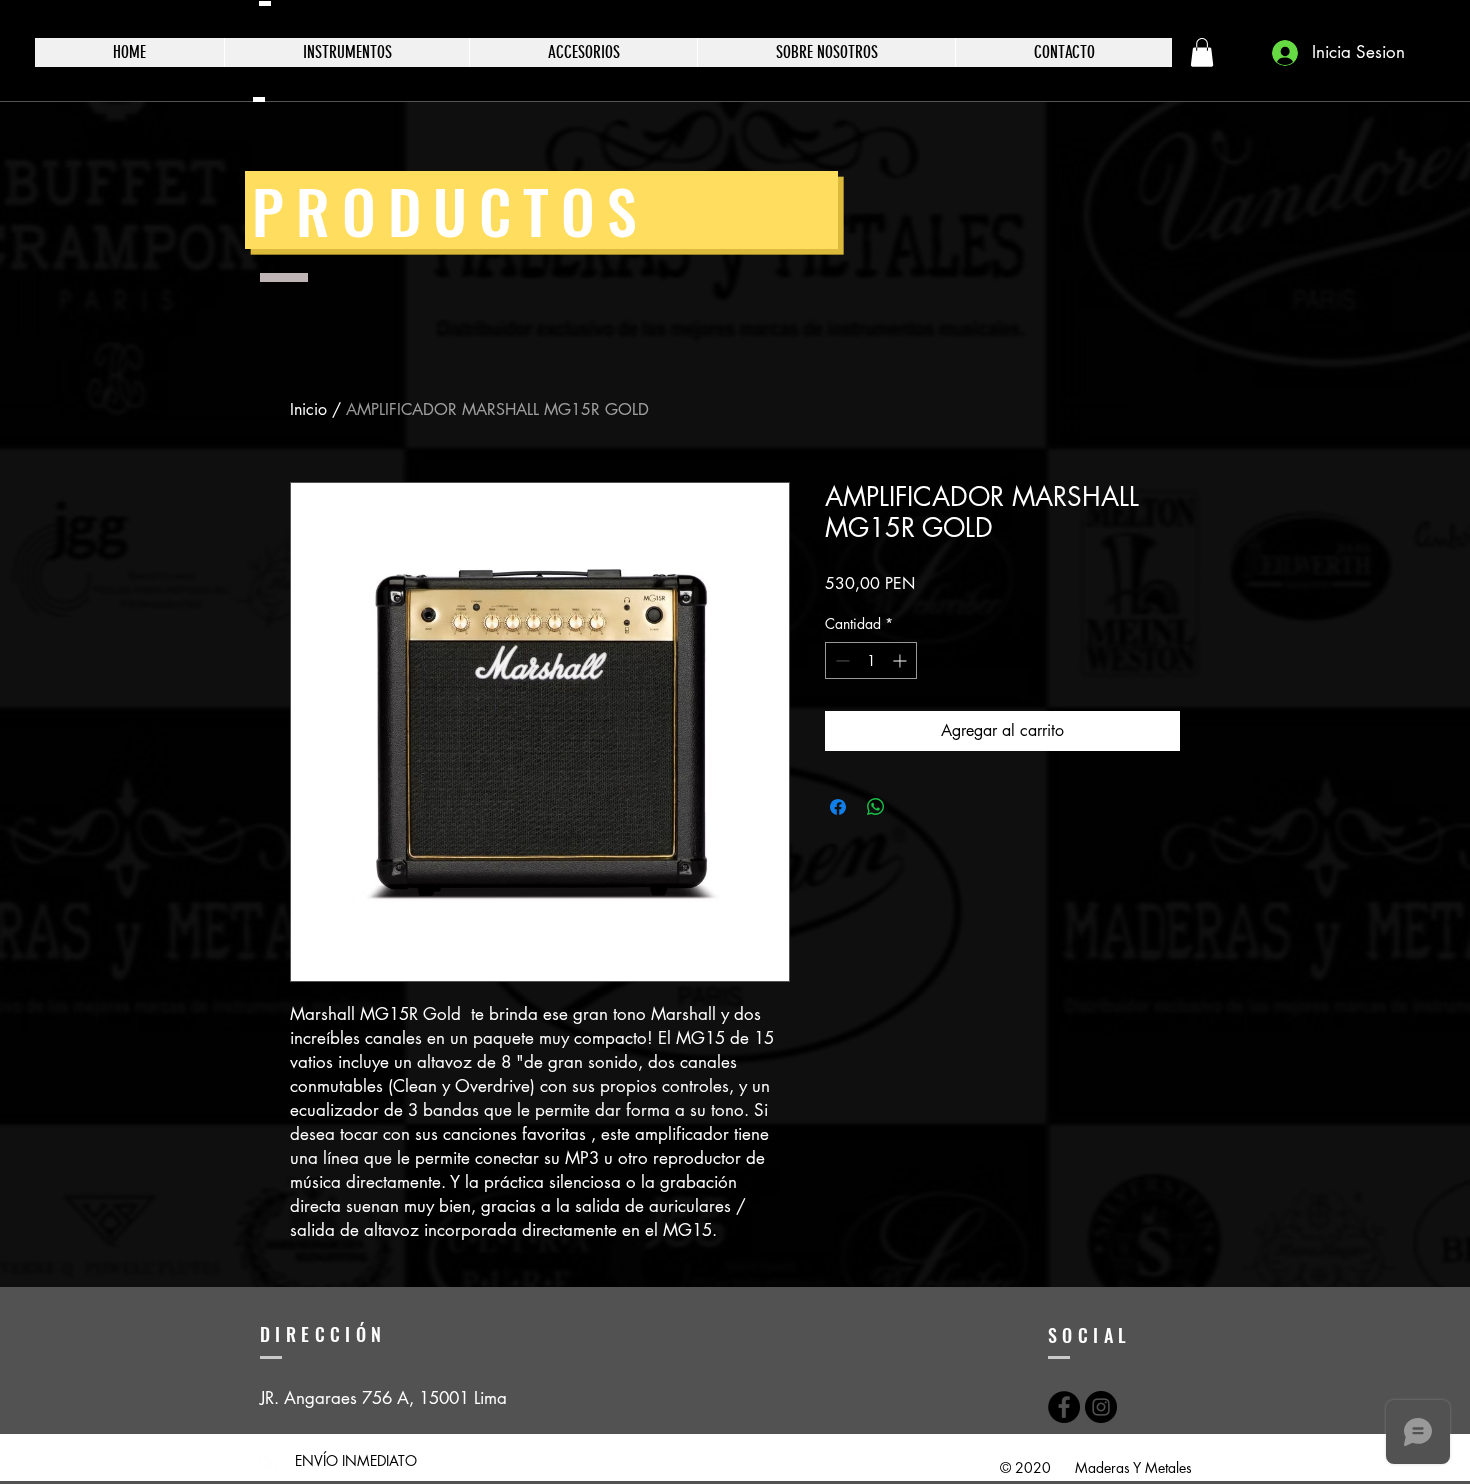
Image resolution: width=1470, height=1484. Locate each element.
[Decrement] (840, 660)
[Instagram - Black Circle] (1101, 1407)
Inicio (308, 409)
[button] (1202, 52)
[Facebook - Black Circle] (1064, 1407)
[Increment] (901, 660)
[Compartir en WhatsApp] (876, 807)
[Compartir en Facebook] (838, 807)
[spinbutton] (871, 660)
